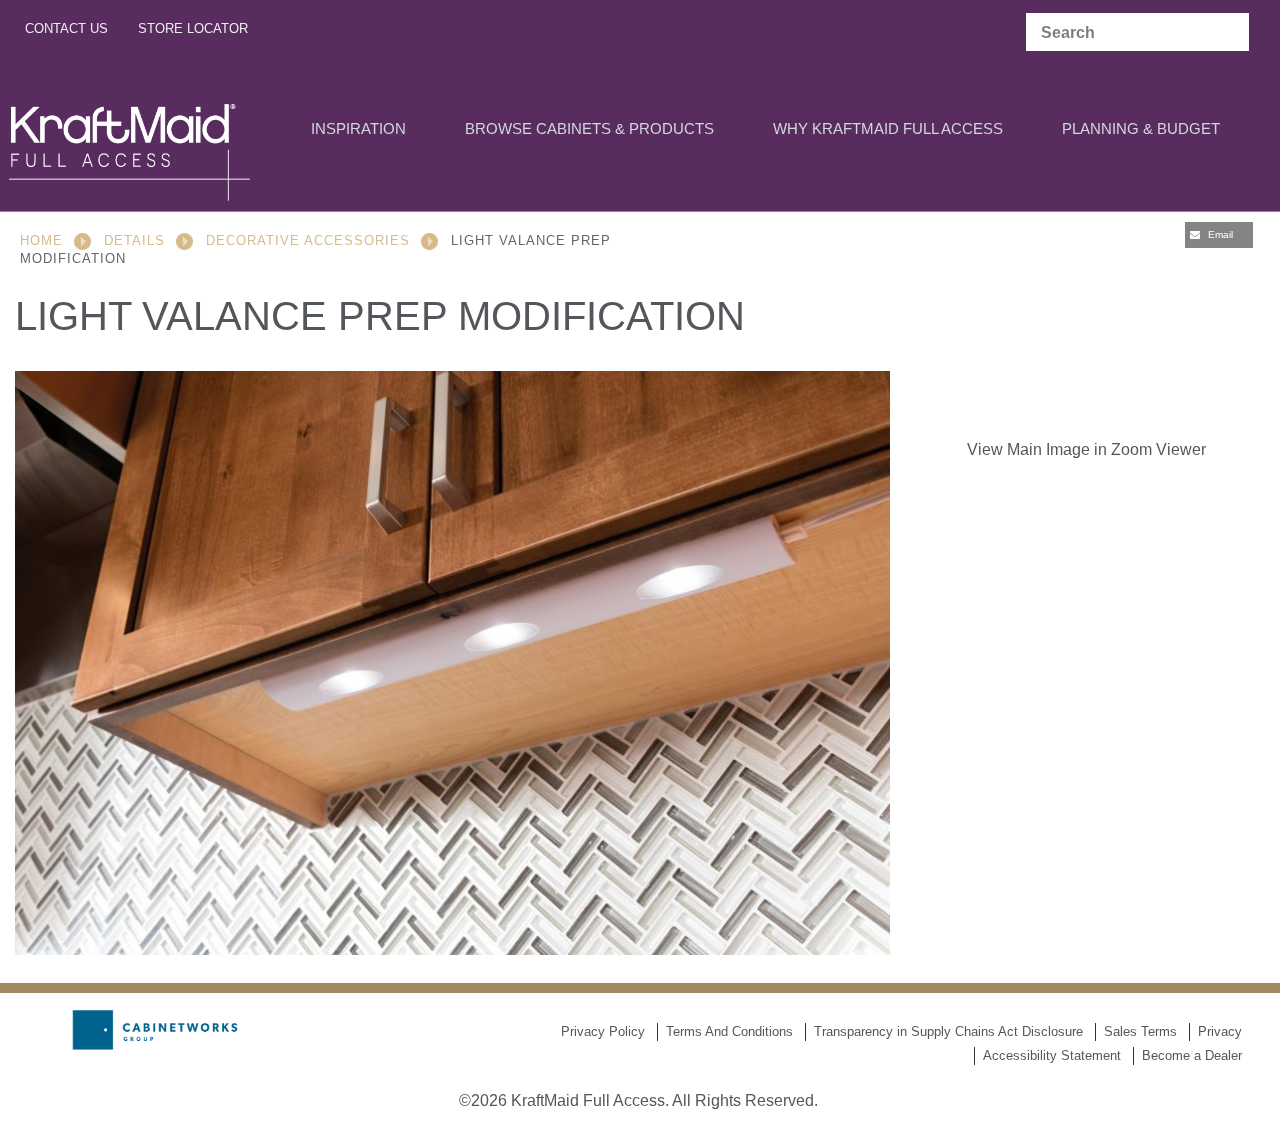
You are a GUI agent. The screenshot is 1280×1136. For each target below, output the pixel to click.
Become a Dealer (1192, 1055)
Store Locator (193, 28)
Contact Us (66, 28)
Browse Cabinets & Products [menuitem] (589, 128)
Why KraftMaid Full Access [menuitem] (888, 128)
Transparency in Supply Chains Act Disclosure (948, 1031)
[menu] (625, 130)
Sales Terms (1140, 1031)
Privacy (1220, 1031)
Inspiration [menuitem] (358, 128)
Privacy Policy (603, 1031)
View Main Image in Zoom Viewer (1086, 449)
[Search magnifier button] (1229, 33)
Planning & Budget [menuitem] (1141, 128)
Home (41, 240)
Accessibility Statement (1052, 1055)
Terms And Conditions (729, 1031)
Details (134, 240)
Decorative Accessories (308, 240)
